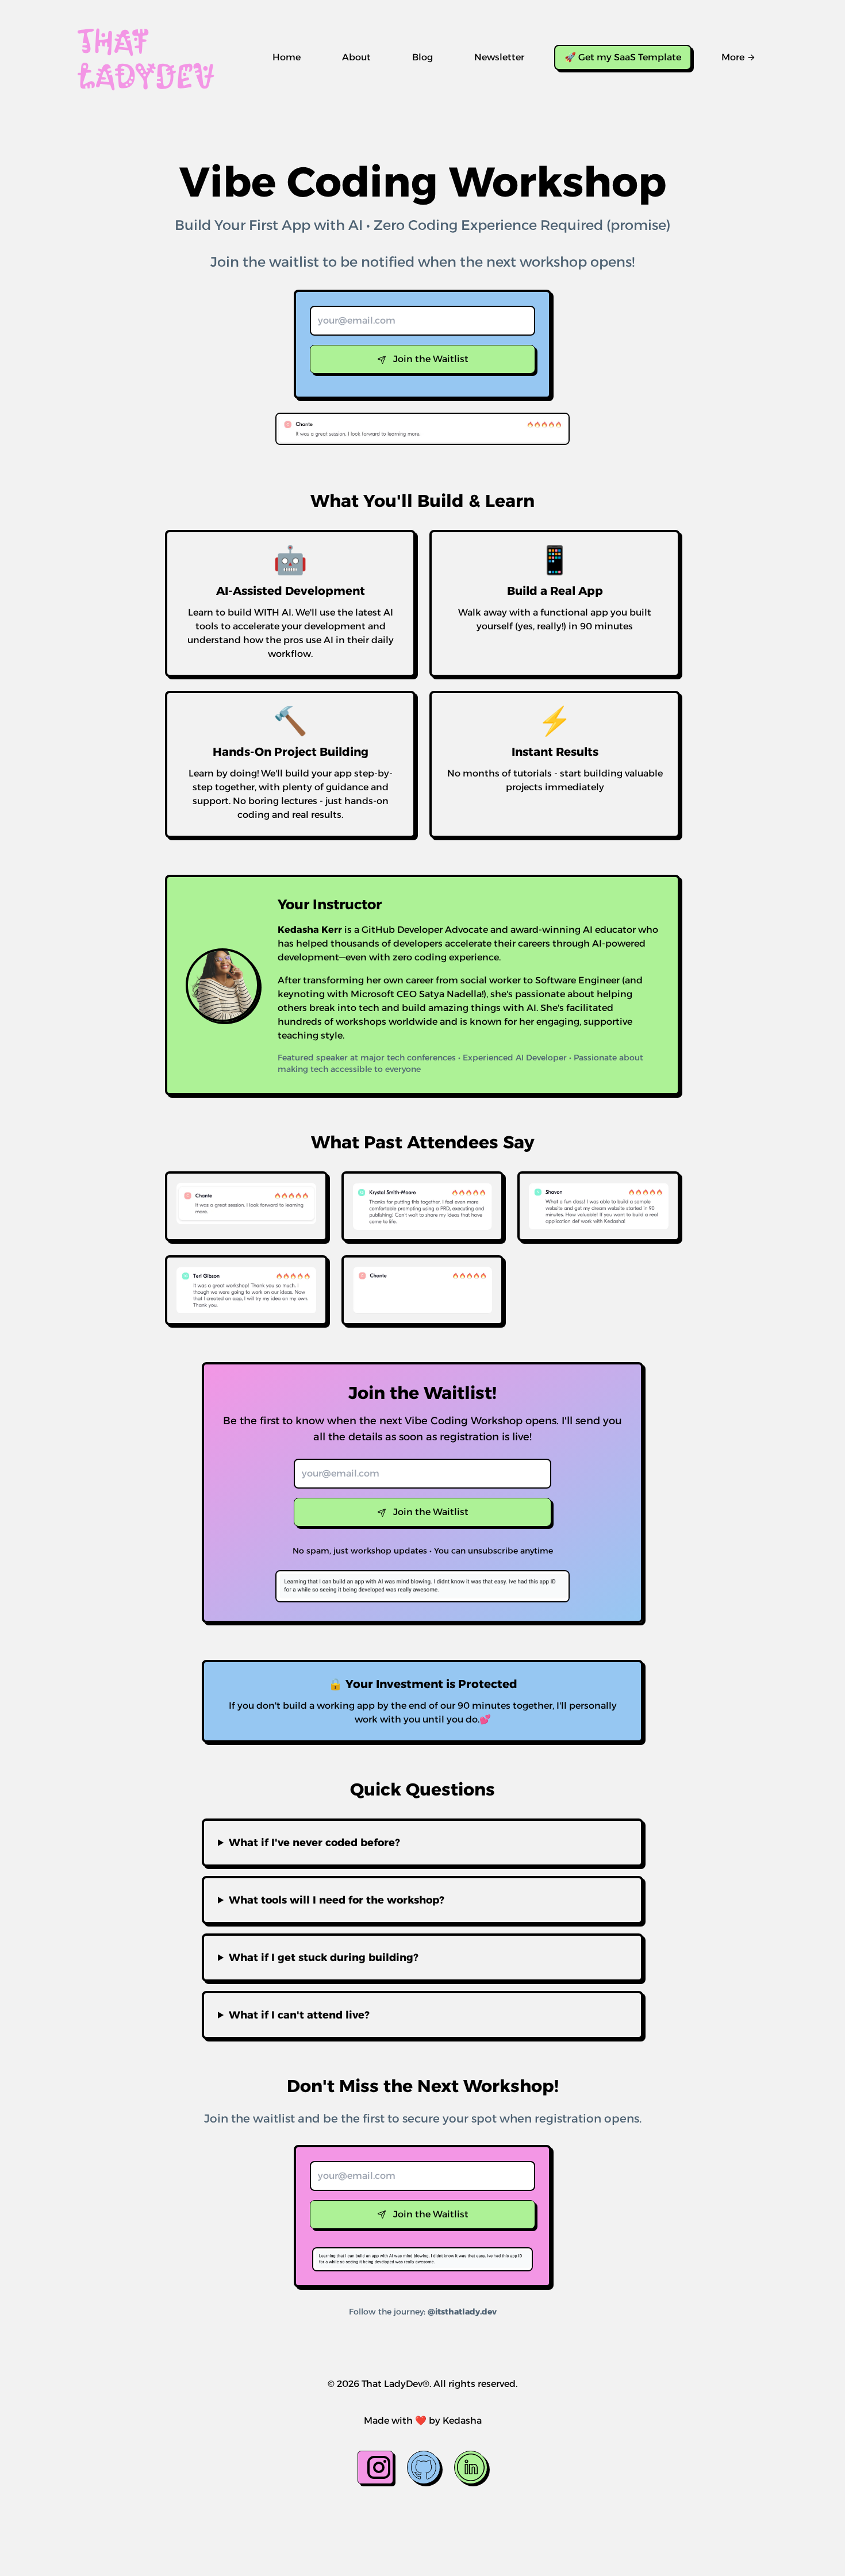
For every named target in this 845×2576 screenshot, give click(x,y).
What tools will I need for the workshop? (337, 1900)
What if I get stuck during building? (324, 1958)
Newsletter (499, 57)
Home (287, 57)
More (733, 57)
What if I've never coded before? (314, 1843)
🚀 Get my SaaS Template (623, 57)
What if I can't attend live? (299, 2015)
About (356, 57)
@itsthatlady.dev (462, 2312)
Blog (422, 57)
